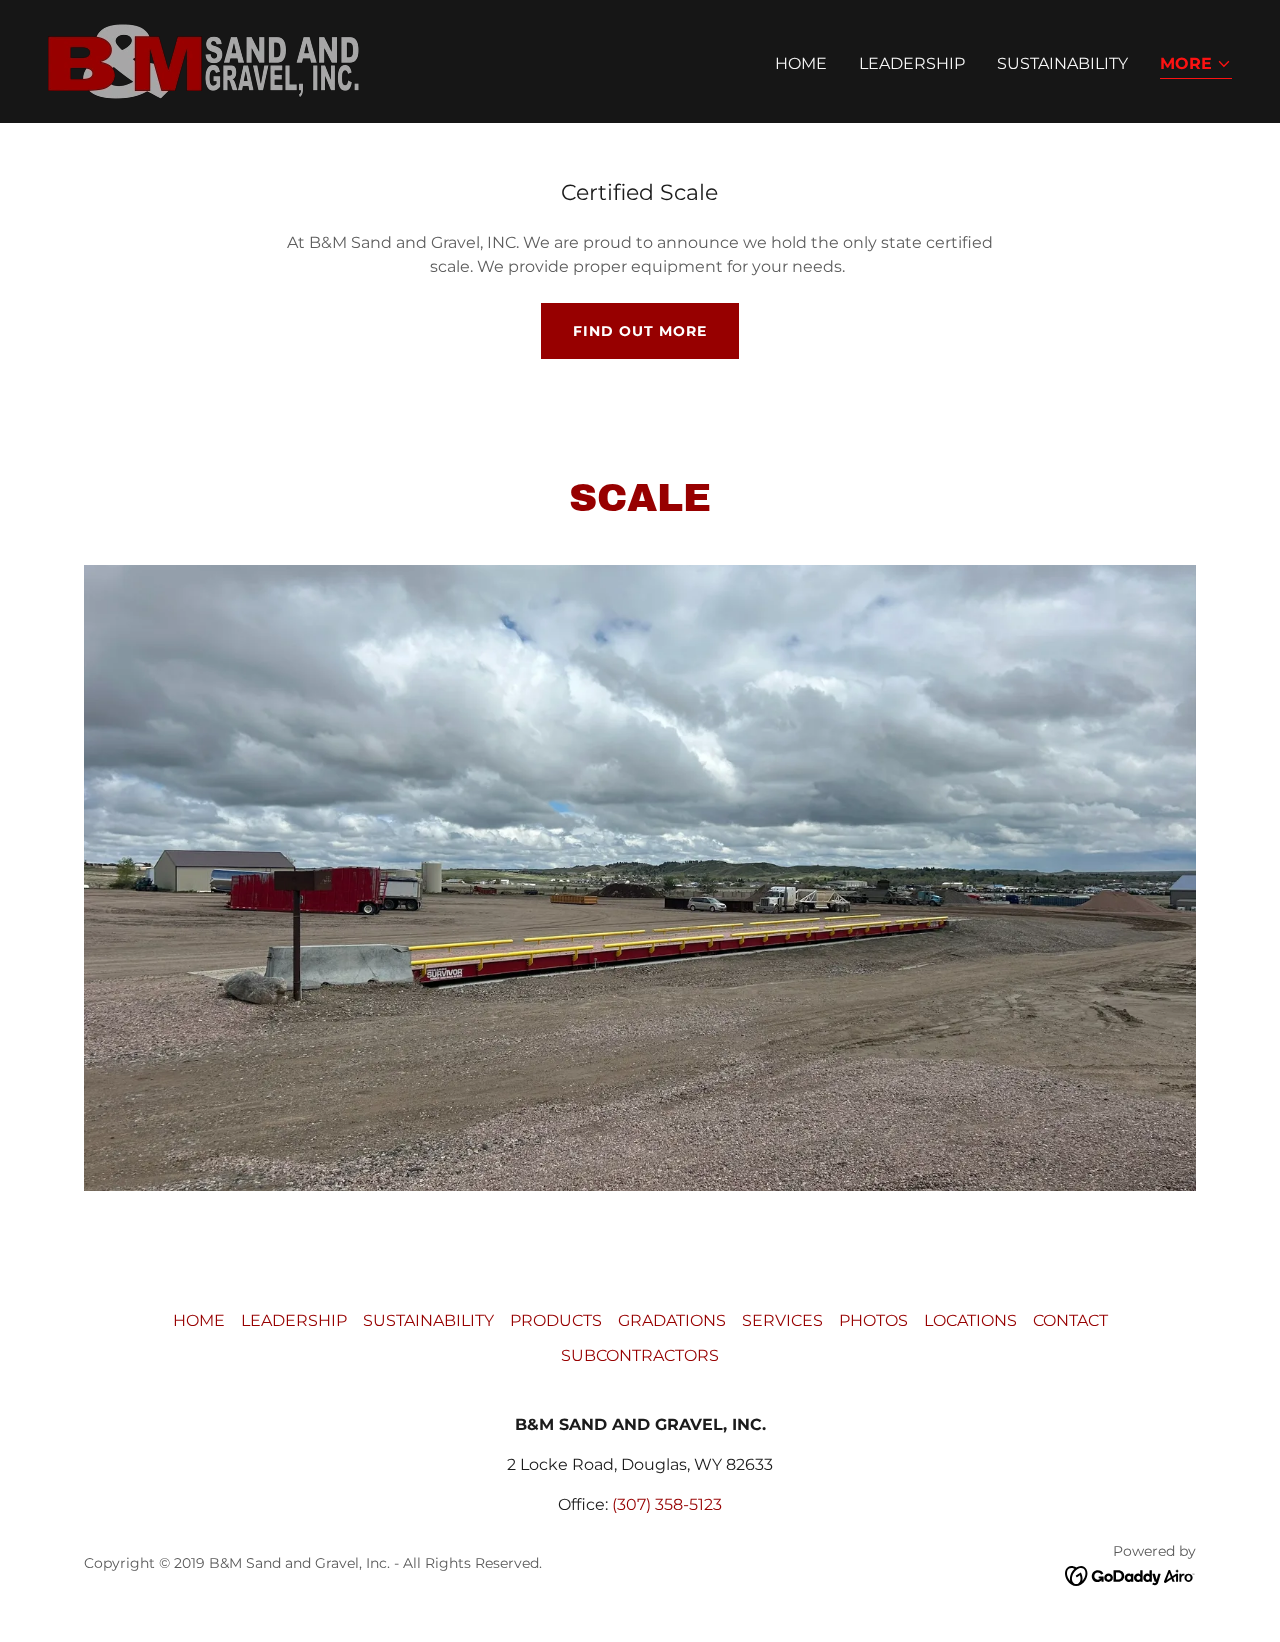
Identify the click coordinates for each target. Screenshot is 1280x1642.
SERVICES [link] (782, 1320)
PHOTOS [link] (873, 1320)
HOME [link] (801, 63)
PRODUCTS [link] (556, 1320)
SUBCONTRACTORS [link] (640, 1355)
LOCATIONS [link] (970, 1320)
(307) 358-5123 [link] (667, 1504)
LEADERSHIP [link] (912, 63)
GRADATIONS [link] (672, 1320)
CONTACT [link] (1070, 1320)
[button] (1196, 65)
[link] (203, 60)
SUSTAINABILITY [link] (1062, 63)
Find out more (640, 331)
